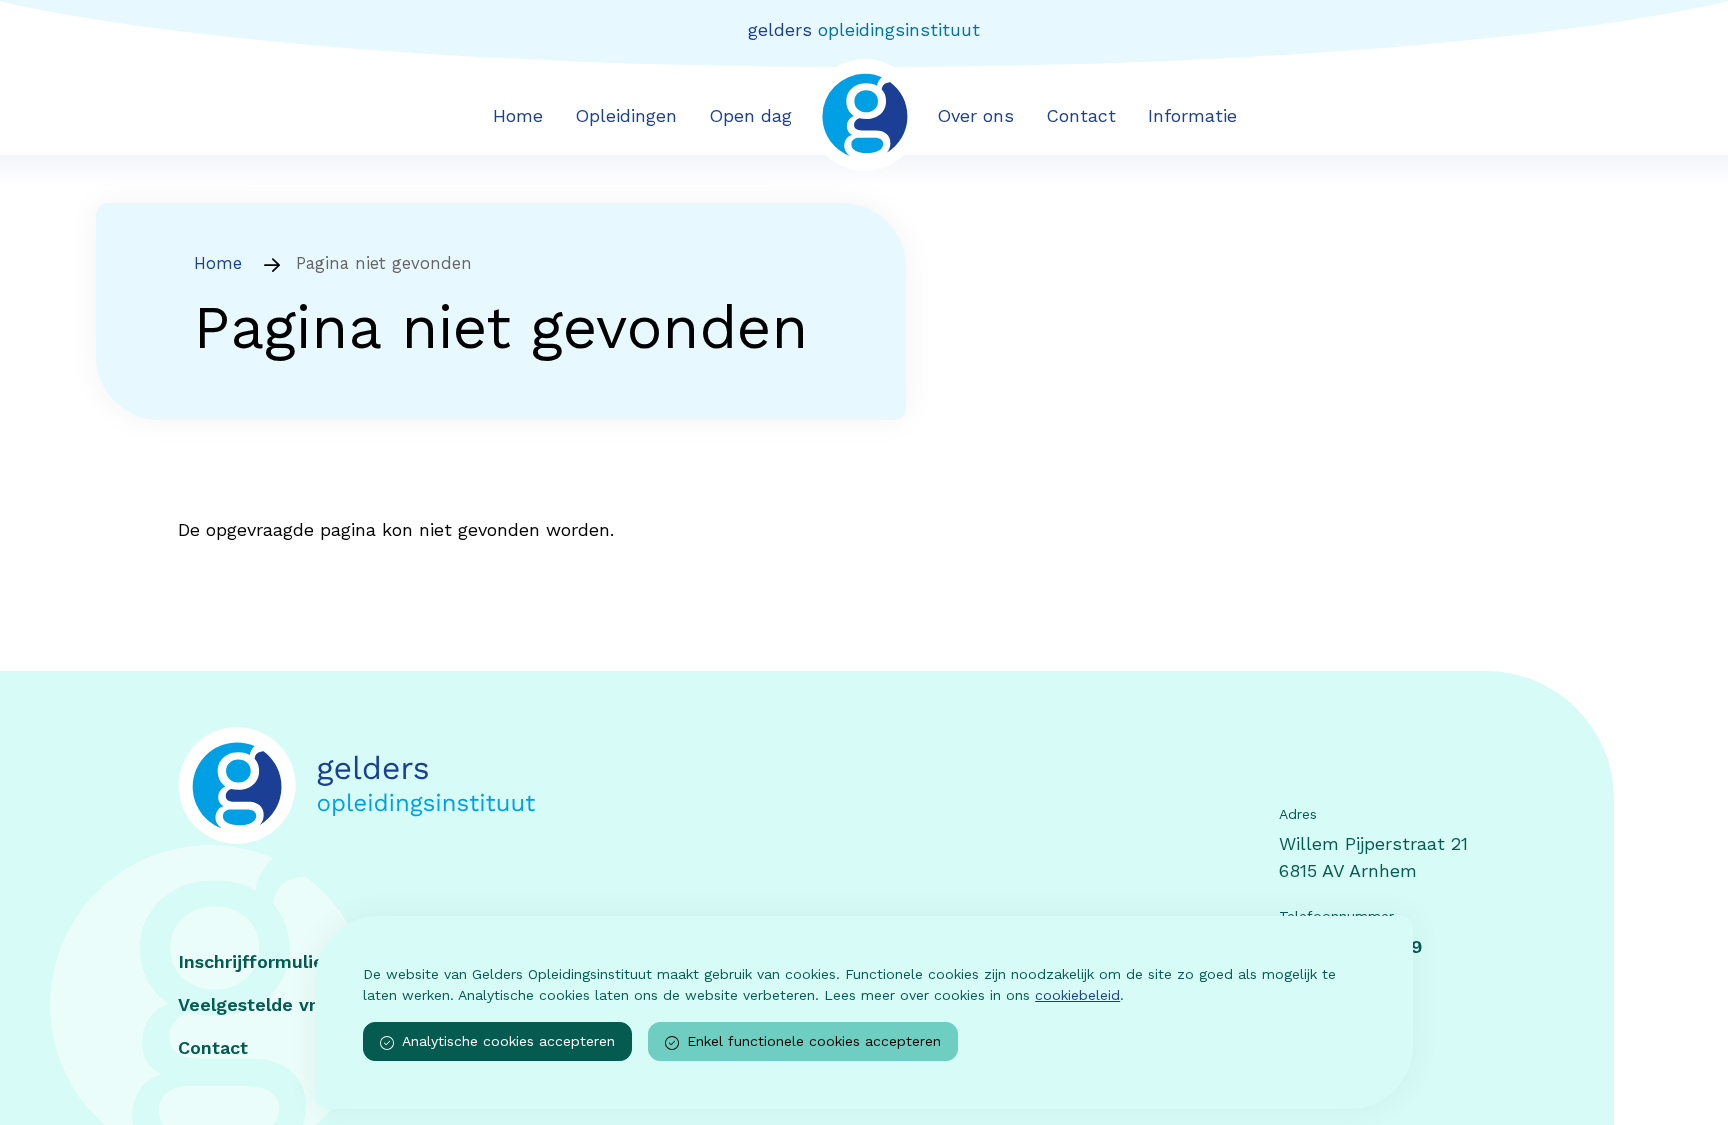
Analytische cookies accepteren (508, 1041)
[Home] (529, 785)
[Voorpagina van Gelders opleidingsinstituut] (864, 113)
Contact (1081, 115)
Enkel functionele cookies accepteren (814, 1041)
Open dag (750, 115)
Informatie (1192, 115)
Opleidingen (626, 115)
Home (518, 115)
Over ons (975, 115)
